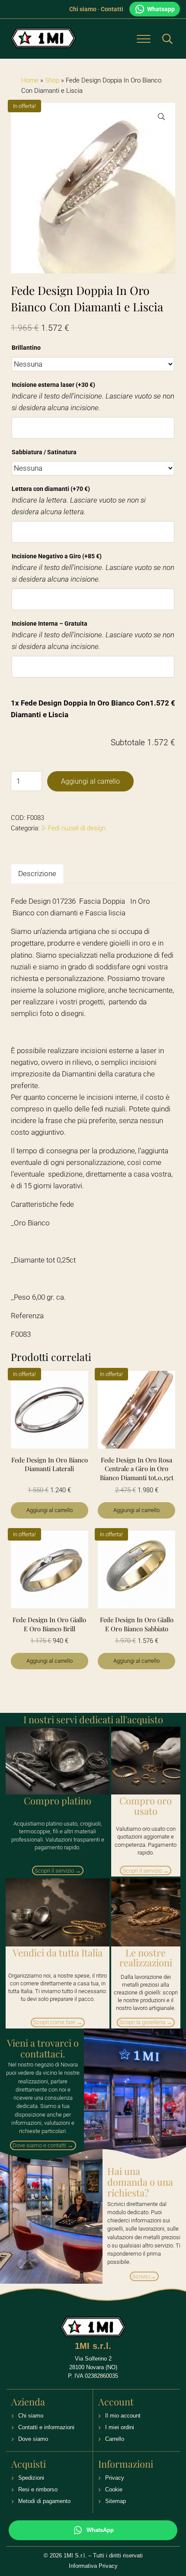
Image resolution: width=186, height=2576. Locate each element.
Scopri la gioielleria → (146, 2022)
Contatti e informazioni (46, 2427)
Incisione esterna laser (53, 385)
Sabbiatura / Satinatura (44, 452)
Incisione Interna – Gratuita (50, 623)
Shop (52, 80)
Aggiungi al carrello (90, 781)
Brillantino (26, 348)
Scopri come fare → (58, 2022)
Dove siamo (33, 2439)
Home (30, 80)
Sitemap (115, 2501)
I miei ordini (120, 2427)
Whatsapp (161, 9)
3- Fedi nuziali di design (73, 828)
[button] (161, 117)
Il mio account (123, 2416)
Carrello (115, 2439)
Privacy (115, 2478)
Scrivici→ (144, 2277)
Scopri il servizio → (58, 1871)
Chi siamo (83, 9)
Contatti (112, 9)
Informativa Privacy (93, 2566)
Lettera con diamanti (51, 489)
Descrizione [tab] (37, 874)
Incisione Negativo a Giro (57, 556)
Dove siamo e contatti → (43, 2145)
